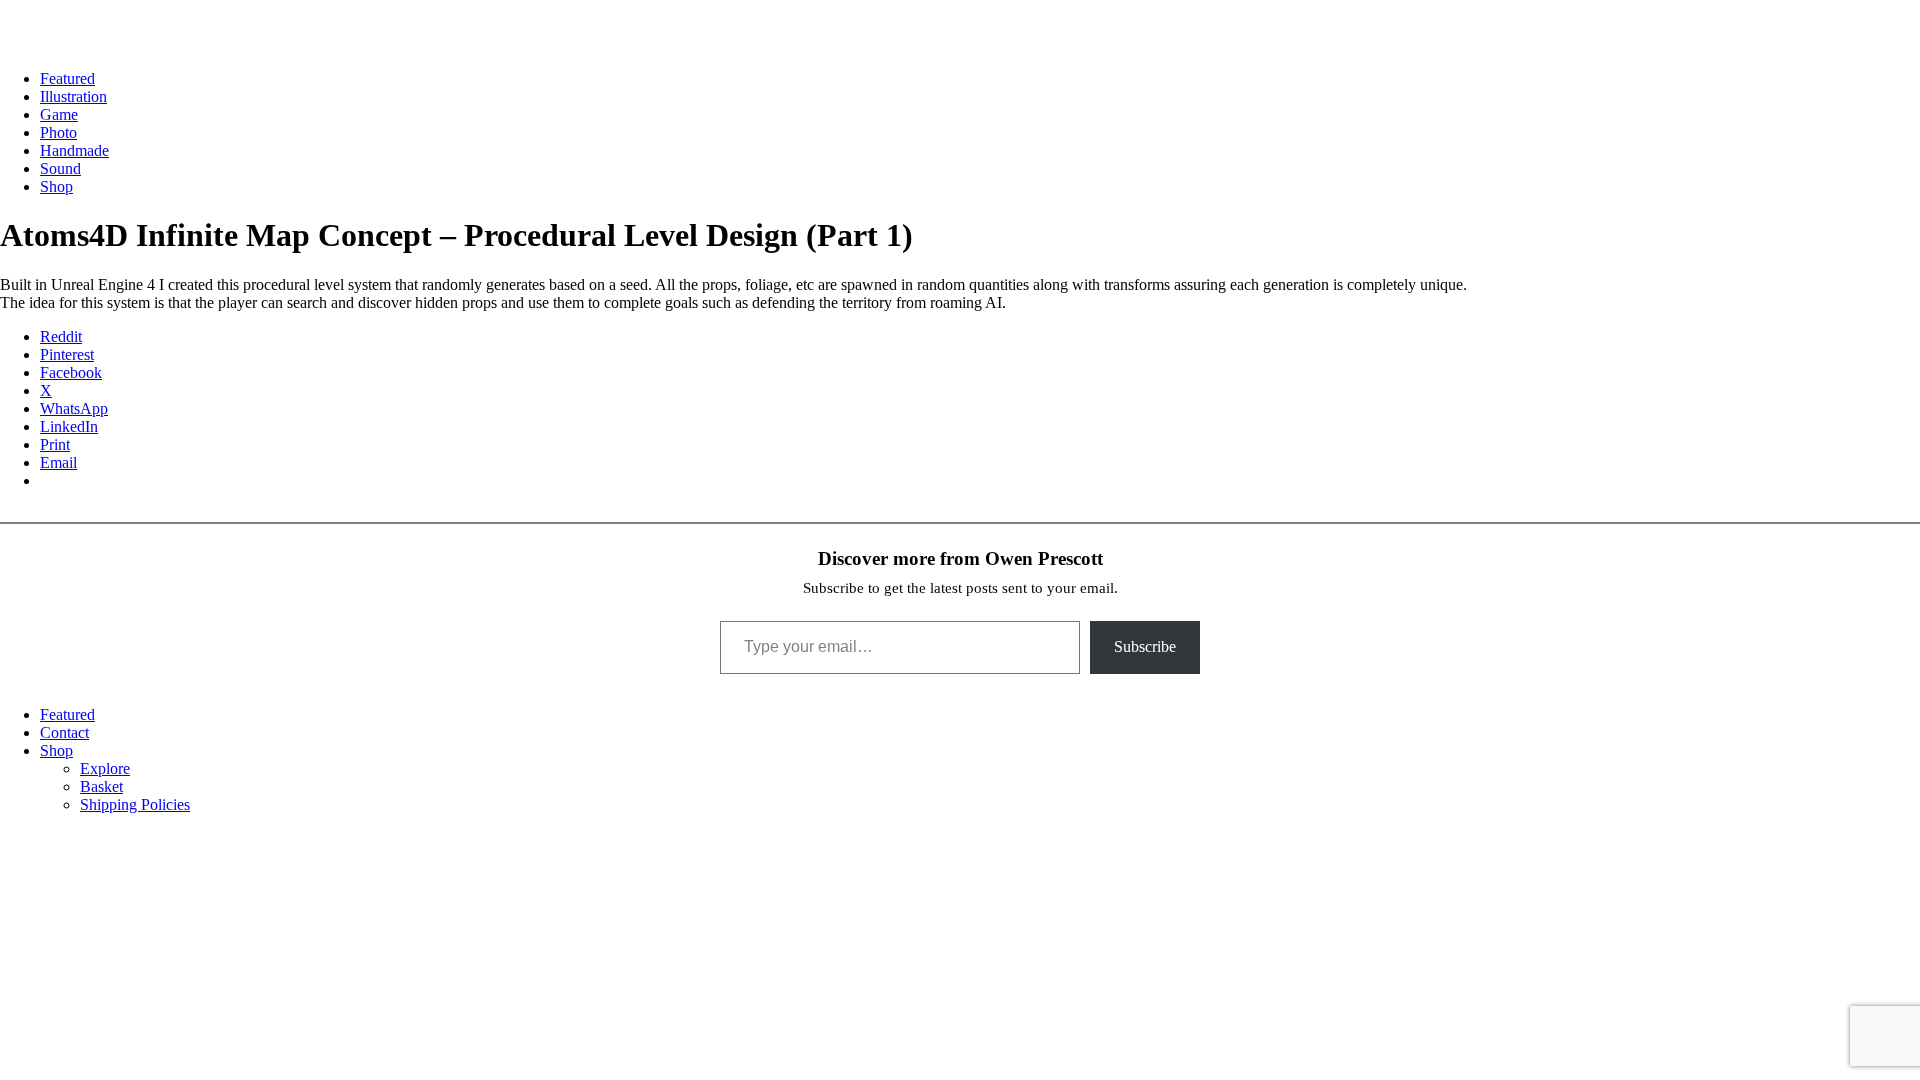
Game (59, 114)
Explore (105, 768)
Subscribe (1145, 646)
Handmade (74, 150)
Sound (60, 168)
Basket (101, 786)
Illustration (73, 96)
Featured (67, 78)
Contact (64, 732)
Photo (58, 132)
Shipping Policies (135, 804)
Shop (56, 186)
